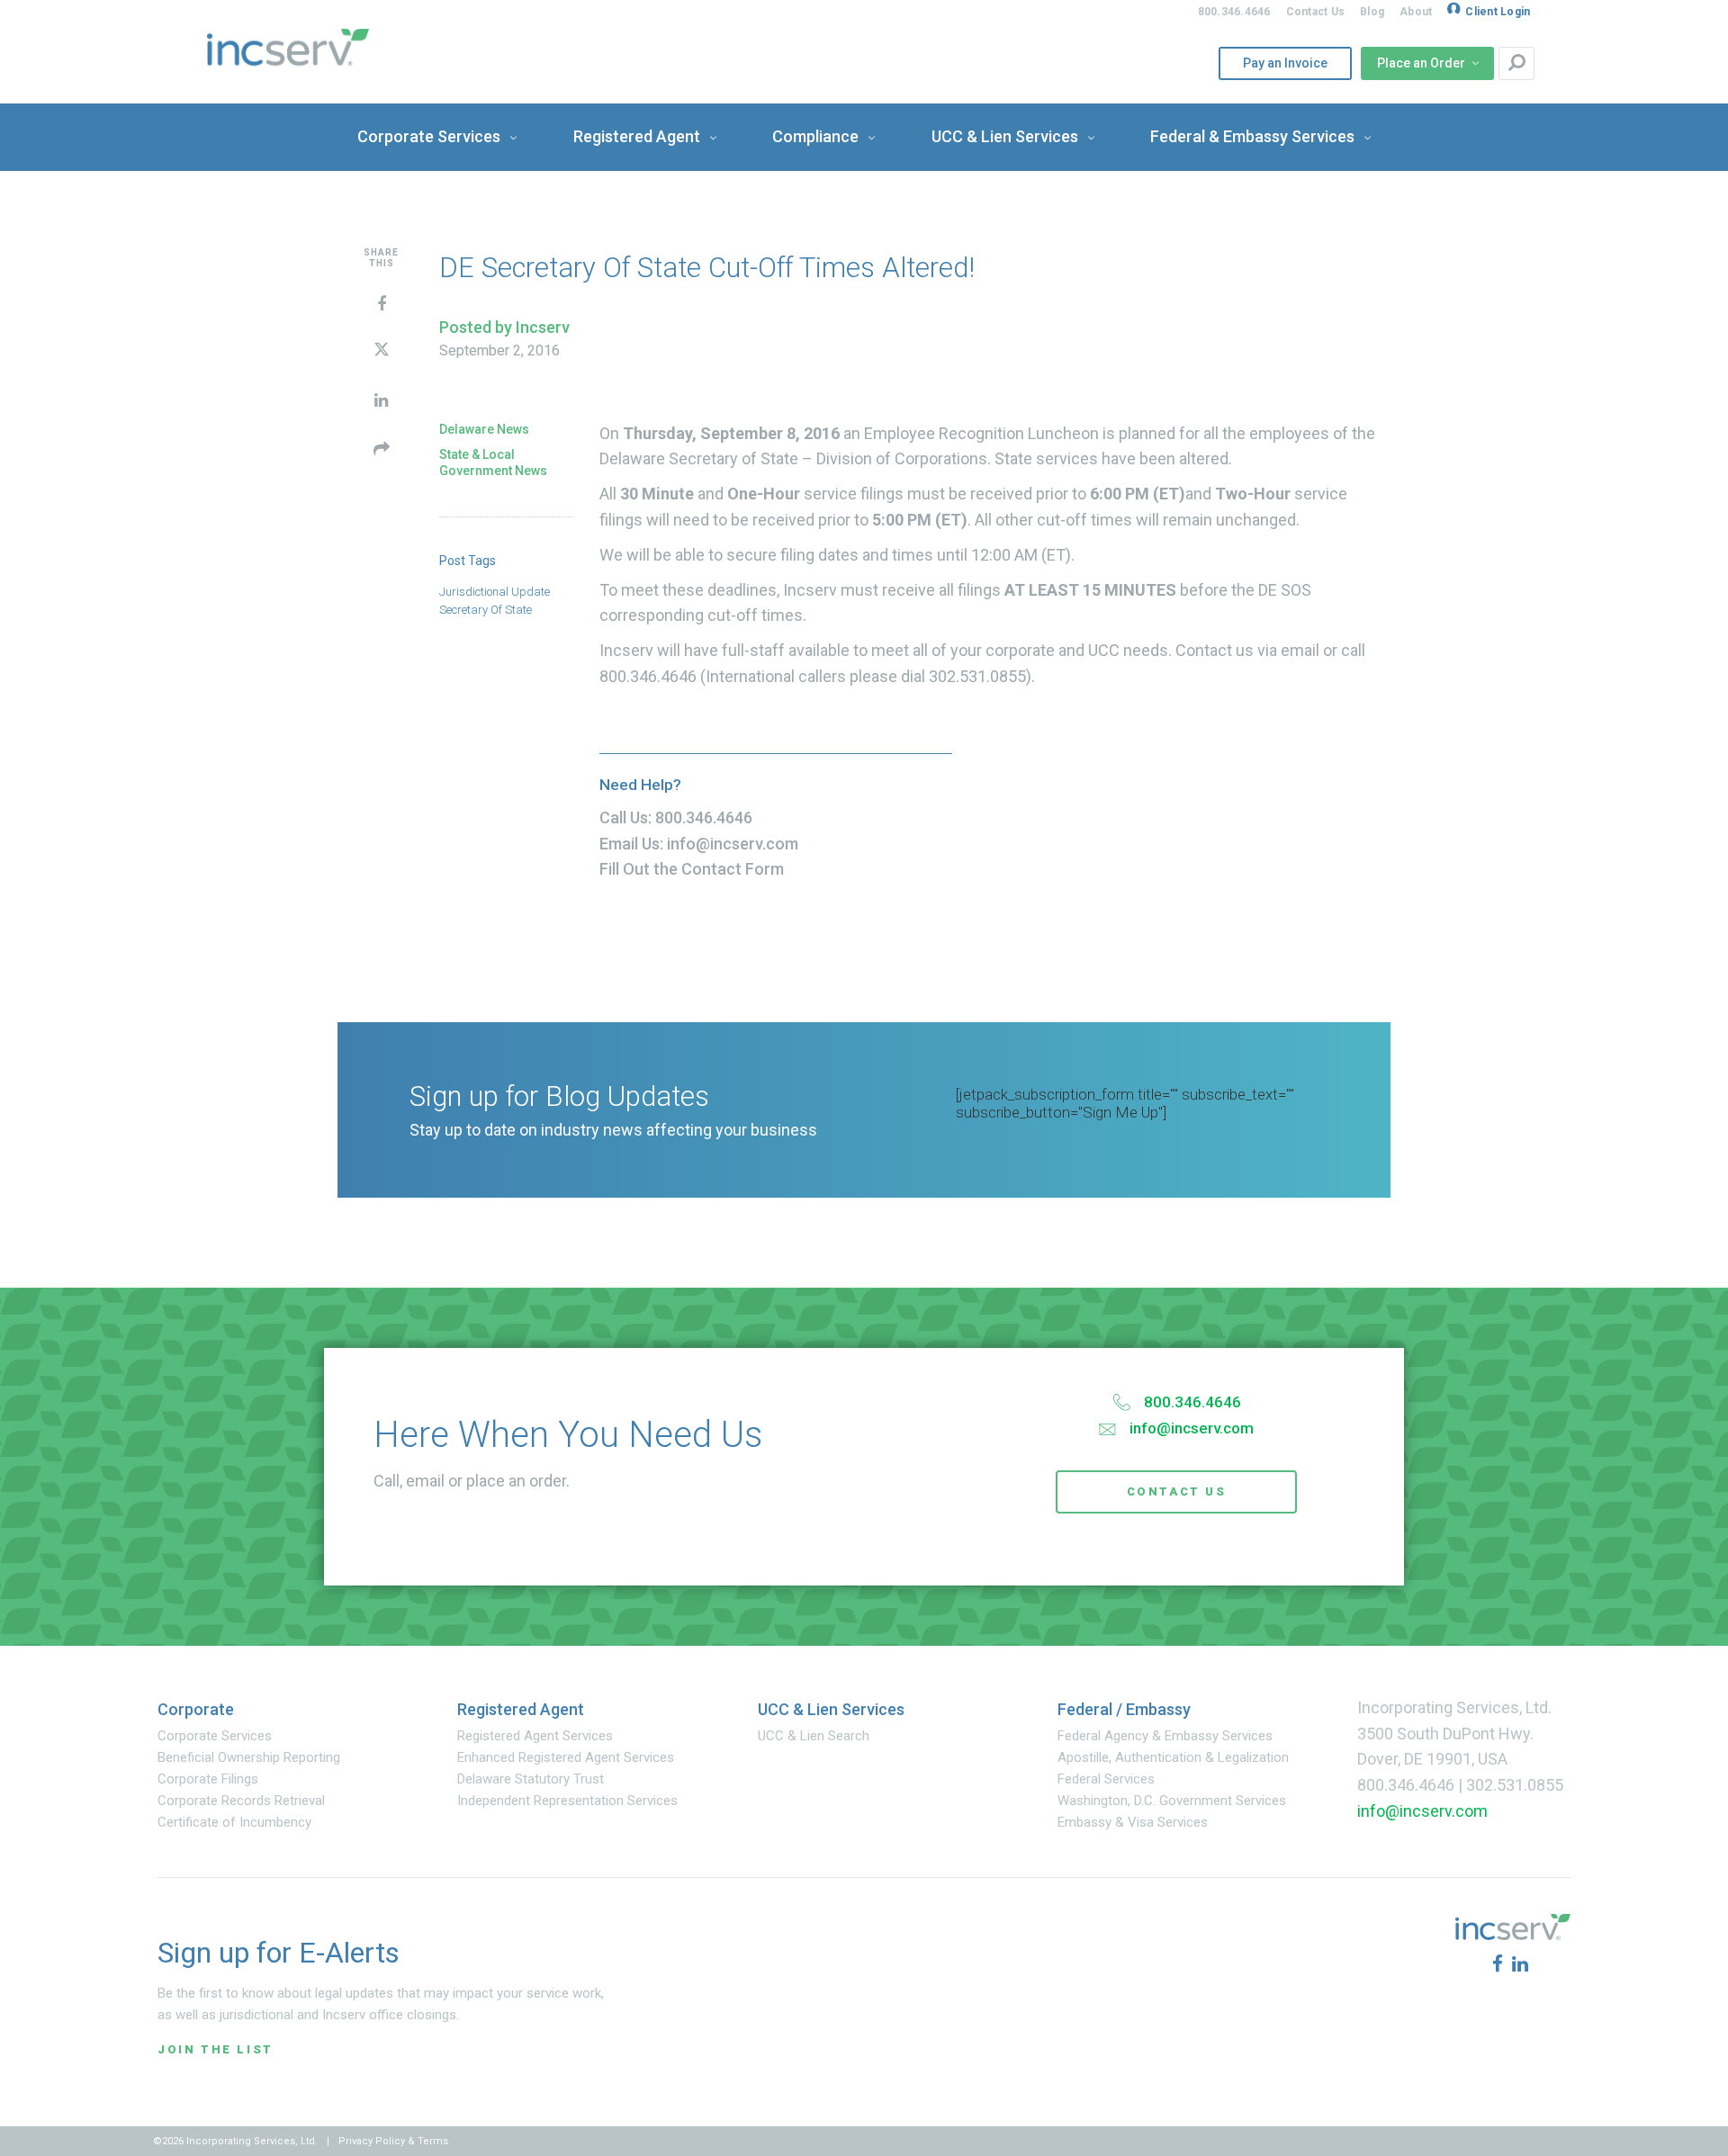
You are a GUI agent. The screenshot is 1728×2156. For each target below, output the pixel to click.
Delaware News (484, 429)
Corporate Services (215, 1736)
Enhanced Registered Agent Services (566, 1757)
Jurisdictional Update (495, 592)
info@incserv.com (733, 844)
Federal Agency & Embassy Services (1165, 1736)
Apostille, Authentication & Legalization (1173, 1757)
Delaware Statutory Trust (531, 1779)
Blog (1372, 12)
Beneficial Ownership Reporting (249, 1757)
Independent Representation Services (567, 1801)
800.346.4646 (1234, 12)
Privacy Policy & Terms (393, 2141)
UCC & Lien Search (814, 1736)
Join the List (216, 2049)
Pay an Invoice (1279, 63)
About (1416, 12)
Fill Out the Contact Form (692, 869)
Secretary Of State (486, 610)
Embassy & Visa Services (1133, 1822)
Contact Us (1316, 12)
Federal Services (1106, 1779)
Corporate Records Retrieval (241, 1801)
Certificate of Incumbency (234, 1822)
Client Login (1498, 12)
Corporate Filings (208, 1779)
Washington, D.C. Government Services (1172, 1801)
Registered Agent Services (535, 1736)
